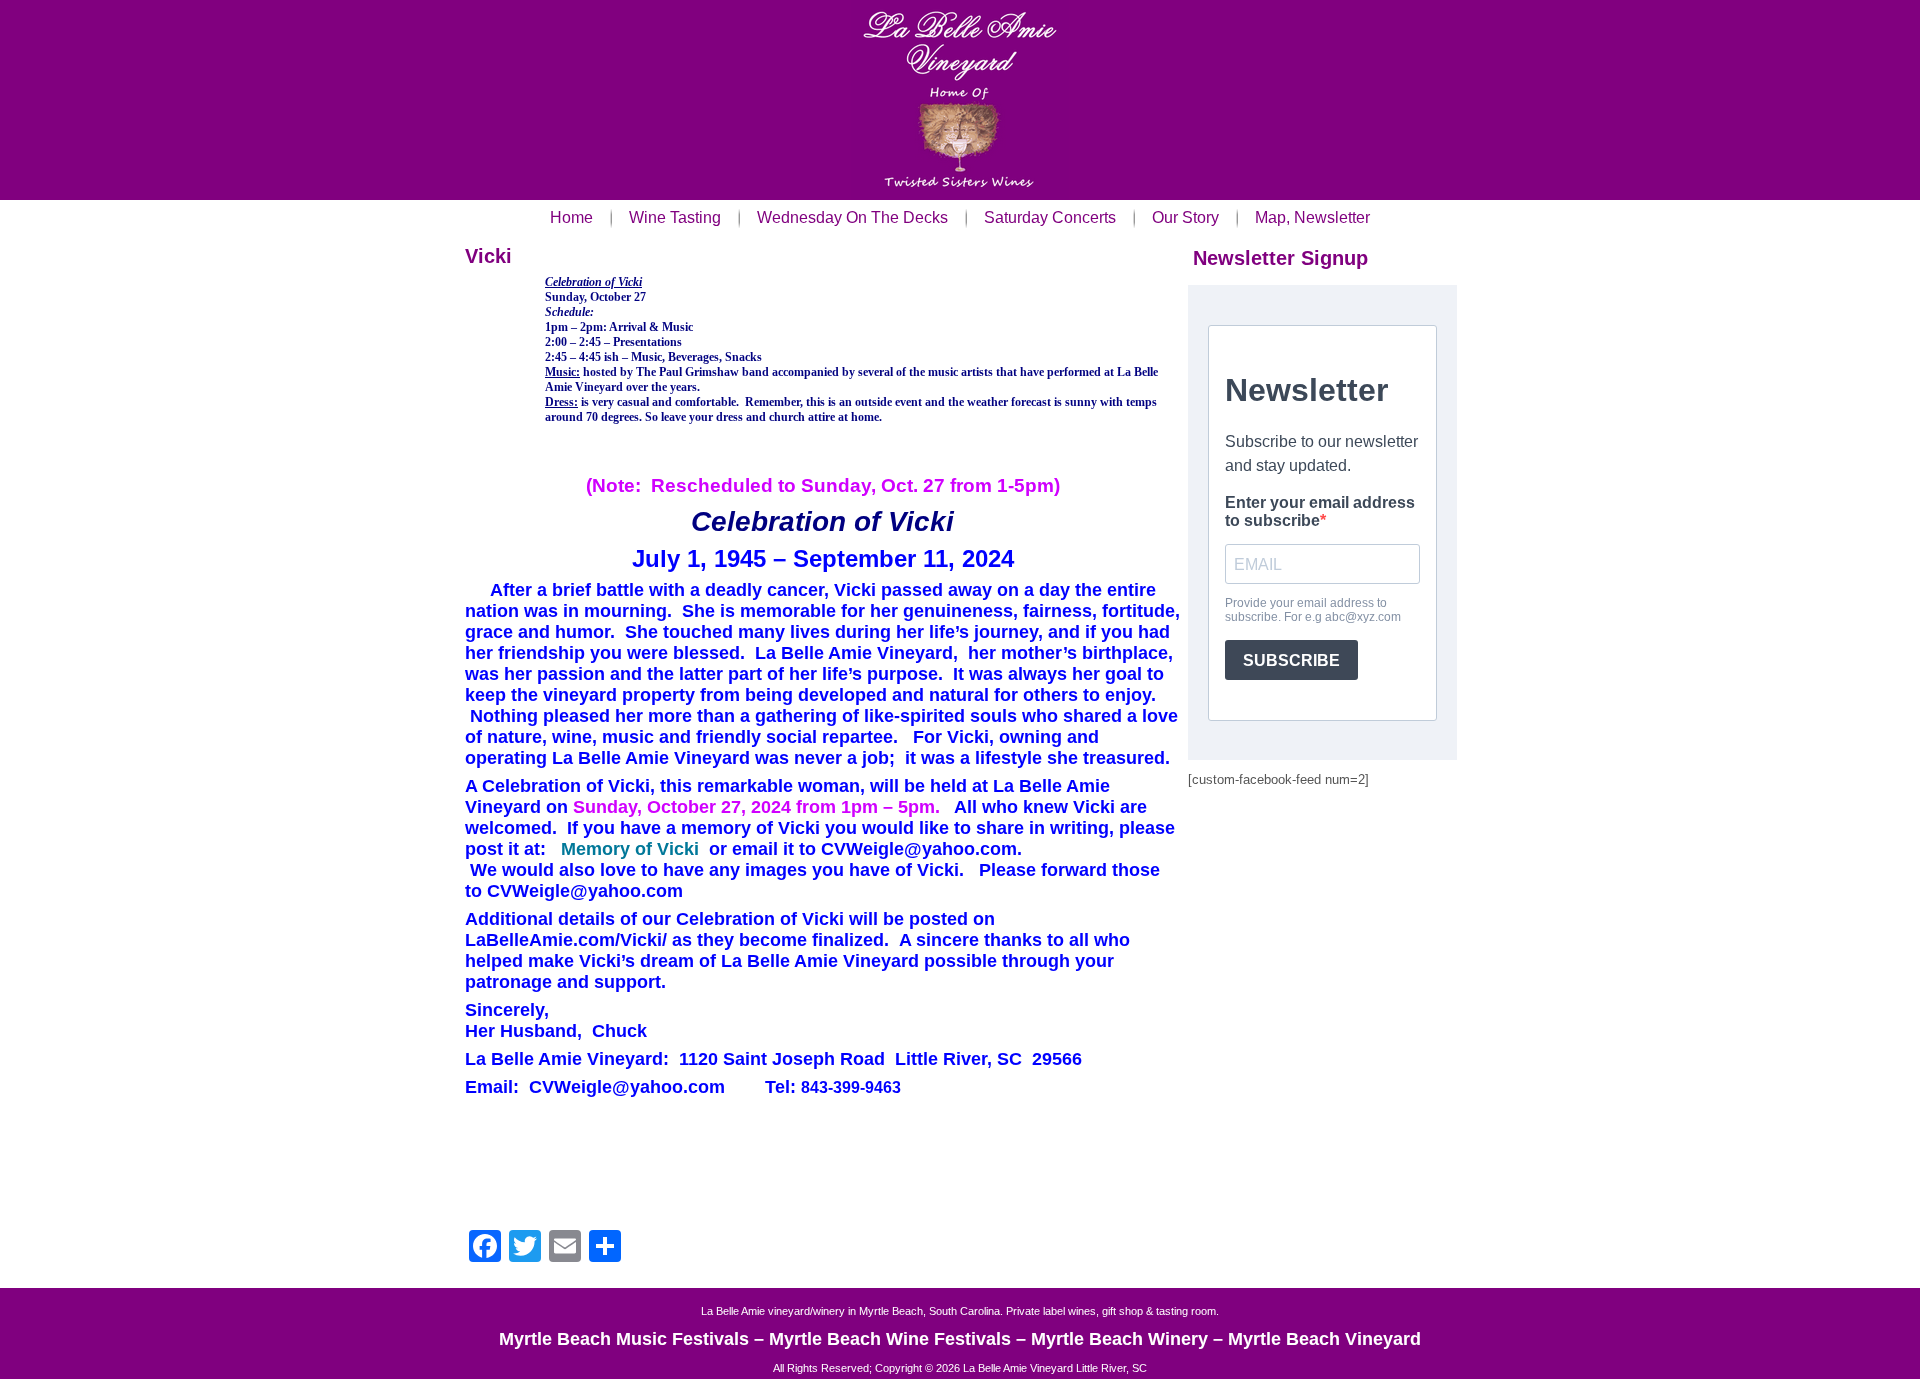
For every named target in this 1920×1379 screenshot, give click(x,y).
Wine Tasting (675, 217)
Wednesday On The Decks (852, 217)
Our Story (1185, 217)
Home (571, 217)
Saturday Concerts (1050, 217)
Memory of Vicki (630, 849)
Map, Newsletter (1312, 217)
